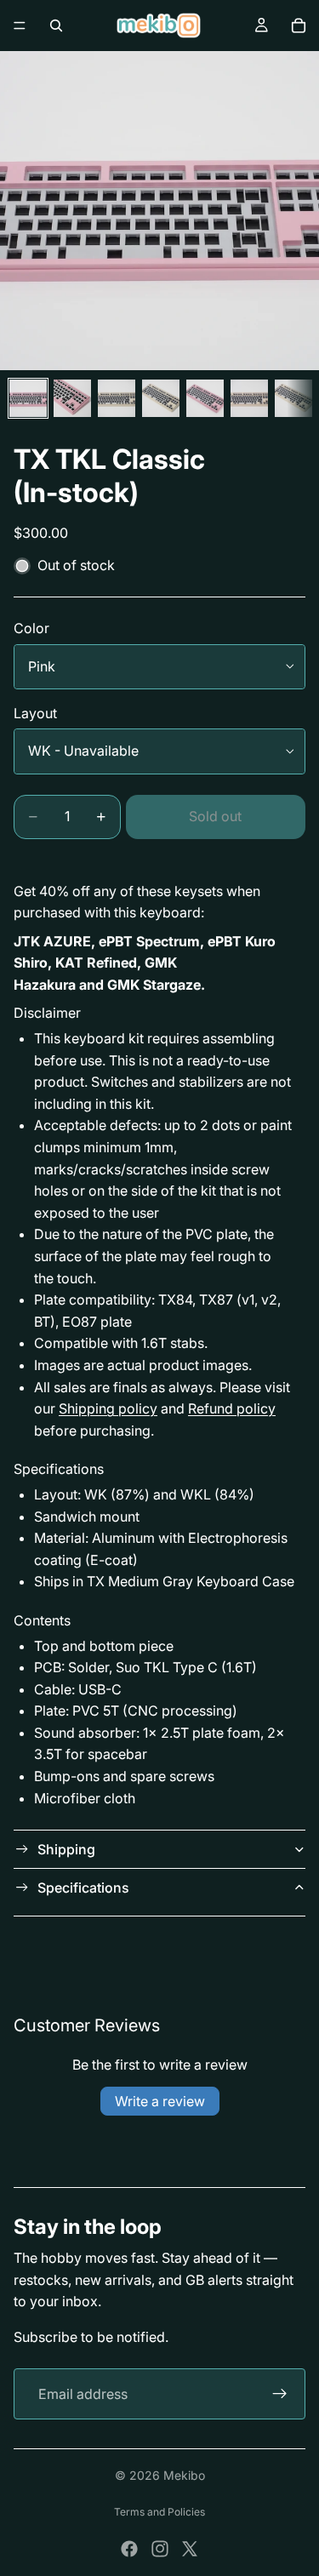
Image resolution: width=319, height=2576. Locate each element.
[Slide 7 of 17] (293, 398)
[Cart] (299, 26)
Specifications (83, 1888)
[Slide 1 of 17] (28, 398)
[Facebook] (129, 2549)
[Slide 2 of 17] (72, 398)
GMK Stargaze (154, 985)
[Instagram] (160, 2549)
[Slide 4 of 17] (161, 398)
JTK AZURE (52, 941)
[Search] (56, 26)
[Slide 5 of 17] (205, 398)
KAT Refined (96, 962)
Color (31, 628)
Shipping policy (108, 1408)
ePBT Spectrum (149, 941)
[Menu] (20, 26)
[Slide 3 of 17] (117, 398)
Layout (35, 713)
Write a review (160, 2101)
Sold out (215, 816)
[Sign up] (280, 2394)
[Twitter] (190, 2549)
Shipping (66, 1849)
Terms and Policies (159, 2512)
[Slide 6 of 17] (249, 398)
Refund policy (232, 1408)
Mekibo (184, 2475)
